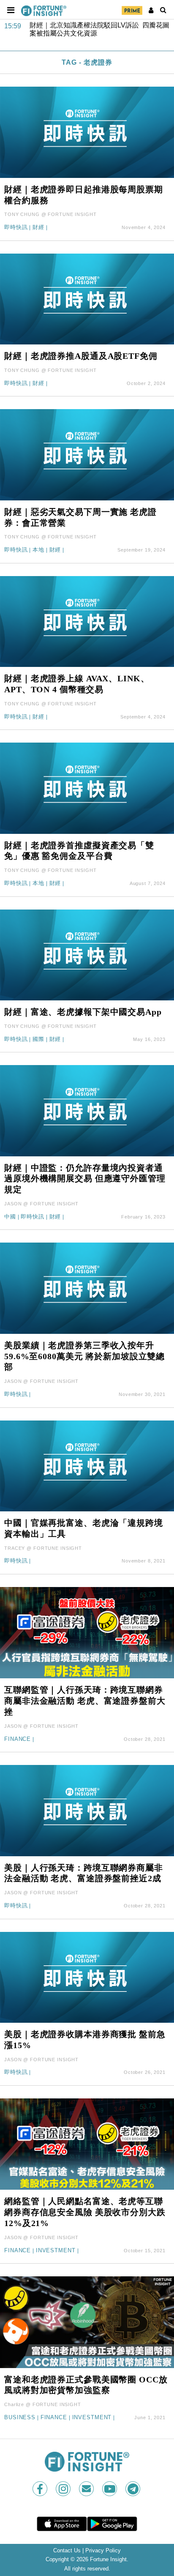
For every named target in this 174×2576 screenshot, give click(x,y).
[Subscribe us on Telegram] (134, 2489)
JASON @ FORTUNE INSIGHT (41, 1204)
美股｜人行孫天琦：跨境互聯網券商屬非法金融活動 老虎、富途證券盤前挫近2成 (84, 1873)
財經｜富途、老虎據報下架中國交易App (83, 1012)
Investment (56, 2251)
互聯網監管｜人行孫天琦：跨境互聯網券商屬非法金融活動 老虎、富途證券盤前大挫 (85, 1701)
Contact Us (67, 2551)
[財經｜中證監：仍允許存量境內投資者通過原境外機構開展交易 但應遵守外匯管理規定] (87, 1110)
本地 (38, 550)
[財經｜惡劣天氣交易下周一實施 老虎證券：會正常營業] (87, 454)
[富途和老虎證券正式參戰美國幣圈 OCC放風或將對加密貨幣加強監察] (87, 2322)
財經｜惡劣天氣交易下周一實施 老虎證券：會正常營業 (80, 517)
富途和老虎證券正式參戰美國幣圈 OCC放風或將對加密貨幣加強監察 (86, 2385)
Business (20, 2418)
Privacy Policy (103, 2551)
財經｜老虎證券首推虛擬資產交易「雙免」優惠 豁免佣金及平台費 (79, 851)
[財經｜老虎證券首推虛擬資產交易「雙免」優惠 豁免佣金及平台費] (87, 788)
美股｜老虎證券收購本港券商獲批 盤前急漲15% (85, 2040)
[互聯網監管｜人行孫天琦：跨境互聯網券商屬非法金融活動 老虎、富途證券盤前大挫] (87, 1632)
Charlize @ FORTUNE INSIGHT (43, 2404)
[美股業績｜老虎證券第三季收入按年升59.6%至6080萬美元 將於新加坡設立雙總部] (87, 1288)
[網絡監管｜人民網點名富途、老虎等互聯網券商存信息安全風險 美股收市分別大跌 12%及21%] (87, 2143)
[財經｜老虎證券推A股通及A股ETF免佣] (87, 299)
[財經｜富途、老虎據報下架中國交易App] (87, 955)
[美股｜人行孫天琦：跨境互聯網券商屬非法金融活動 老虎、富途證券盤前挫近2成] (87, 1810)
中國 (10, 1217)
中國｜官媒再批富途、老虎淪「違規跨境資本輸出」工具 (84, 1528)
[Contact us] (87, 2489)
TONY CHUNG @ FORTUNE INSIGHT (50, 214)
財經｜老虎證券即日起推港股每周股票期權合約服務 (84, 195)
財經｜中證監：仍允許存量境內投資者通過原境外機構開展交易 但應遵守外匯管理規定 (85, 1179)
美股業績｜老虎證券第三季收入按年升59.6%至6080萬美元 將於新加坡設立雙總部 (84, 1356)
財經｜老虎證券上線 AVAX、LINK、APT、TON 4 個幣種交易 (77, 684)
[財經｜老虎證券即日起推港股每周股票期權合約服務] (87, 132)
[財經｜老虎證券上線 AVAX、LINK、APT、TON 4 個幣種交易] (87, 621)
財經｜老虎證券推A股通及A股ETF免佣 (81, 356)
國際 (38, 1039)
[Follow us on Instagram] (64, 2489)
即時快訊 (16, 228)
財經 (38, 228)
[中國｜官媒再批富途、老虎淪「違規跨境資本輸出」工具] (87, 1466)
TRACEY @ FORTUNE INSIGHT (43, 1548)
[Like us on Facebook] (41, 2489)
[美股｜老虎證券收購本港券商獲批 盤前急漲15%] (87, 1977)
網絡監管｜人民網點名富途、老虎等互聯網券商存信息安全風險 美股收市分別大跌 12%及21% (85, 2212)
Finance (18, 1739)
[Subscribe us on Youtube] (110, 2489)
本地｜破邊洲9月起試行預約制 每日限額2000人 (102, 29)
